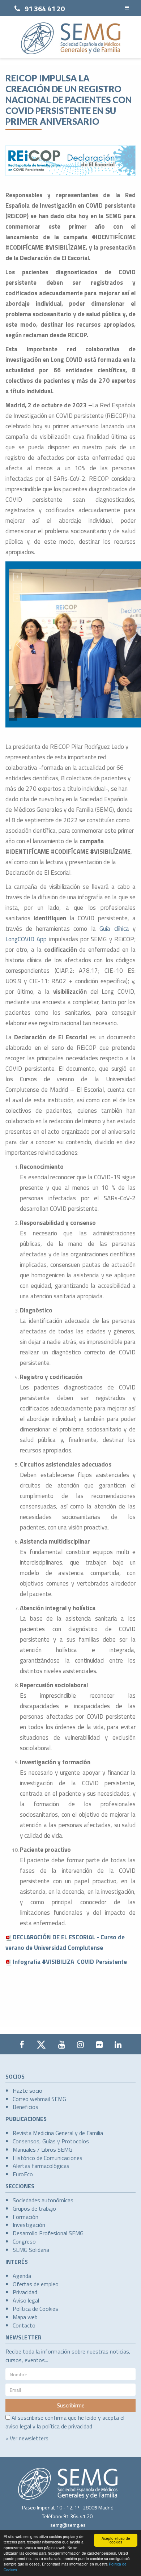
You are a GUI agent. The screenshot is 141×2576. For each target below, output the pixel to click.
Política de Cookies (35, 2309)
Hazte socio (27, 2091)
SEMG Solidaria (31, 2250)
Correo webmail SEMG (39, 2099)
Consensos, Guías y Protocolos (51, 2141)
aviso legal (18, 2426)
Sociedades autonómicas (43, 2200)
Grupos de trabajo (34, 2208)
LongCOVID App (26, 939)
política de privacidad (67, 2426)
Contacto (24, 2325)
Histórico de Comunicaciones (48, 2158)
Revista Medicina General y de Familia (58, 2133)
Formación (25, 2217)
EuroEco (23, 2174)
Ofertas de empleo (36, 2284)
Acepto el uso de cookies (116, 2540)
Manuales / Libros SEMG (42, 2150)
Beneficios (25, 2107)
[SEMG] (71, 38)
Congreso (24, 2241)
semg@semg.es (68, 2525)
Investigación (29, 2225)
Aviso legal (26, 2300)
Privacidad (25, 2292)
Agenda (22, 2276)
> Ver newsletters (27, 2438)
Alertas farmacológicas (41, 2166)
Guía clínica (114, 929)
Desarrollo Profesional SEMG (48, 2233)
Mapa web (25, 2317)
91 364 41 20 (45, 9)
